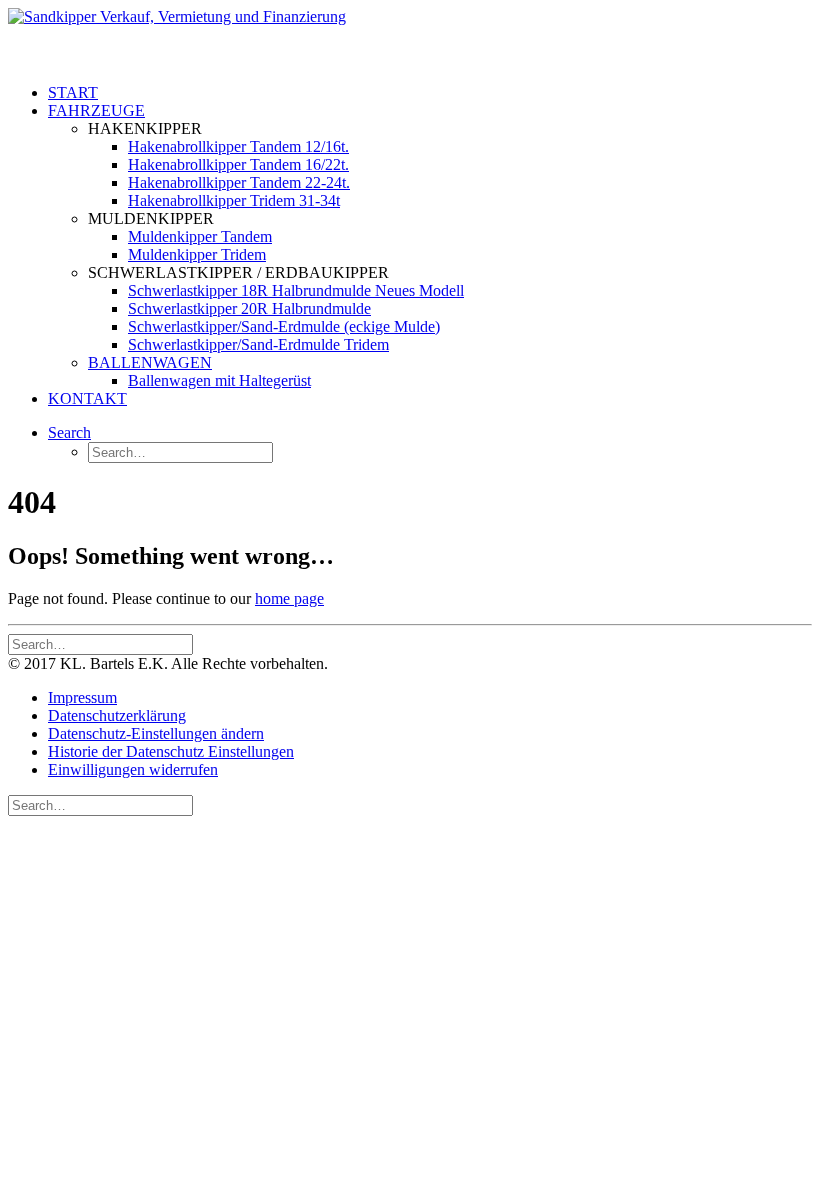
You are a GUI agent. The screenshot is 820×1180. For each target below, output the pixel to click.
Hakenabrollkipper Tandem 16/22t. (238, 164)
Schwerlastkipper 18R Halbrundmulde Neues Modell (296, 290)
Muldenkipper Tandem (200, 236)
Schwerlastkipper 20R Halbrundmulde (249, 308)
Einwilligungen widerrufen (133, 769)
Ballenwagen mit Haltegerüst (219, 380)
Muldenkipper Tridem (197, 254)
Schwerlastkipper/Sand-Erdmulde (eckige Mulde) (284, 326)
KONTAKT (87, 398)
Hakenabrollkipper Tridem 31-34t (234, 200)
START (73, 92)
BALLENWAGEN (150, 362)
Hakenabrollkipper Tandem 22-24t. (239, 182)
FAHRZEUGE (96, 110)
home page (289, 598)
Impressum (82, 697)
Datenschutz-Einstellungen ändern (156, 733)
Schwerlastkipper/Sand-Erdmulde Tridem (258, 344)
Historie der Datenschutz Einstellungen (171, 751)
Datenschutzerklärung (117, 715)
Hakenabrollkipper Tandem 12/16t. (238, 146)
